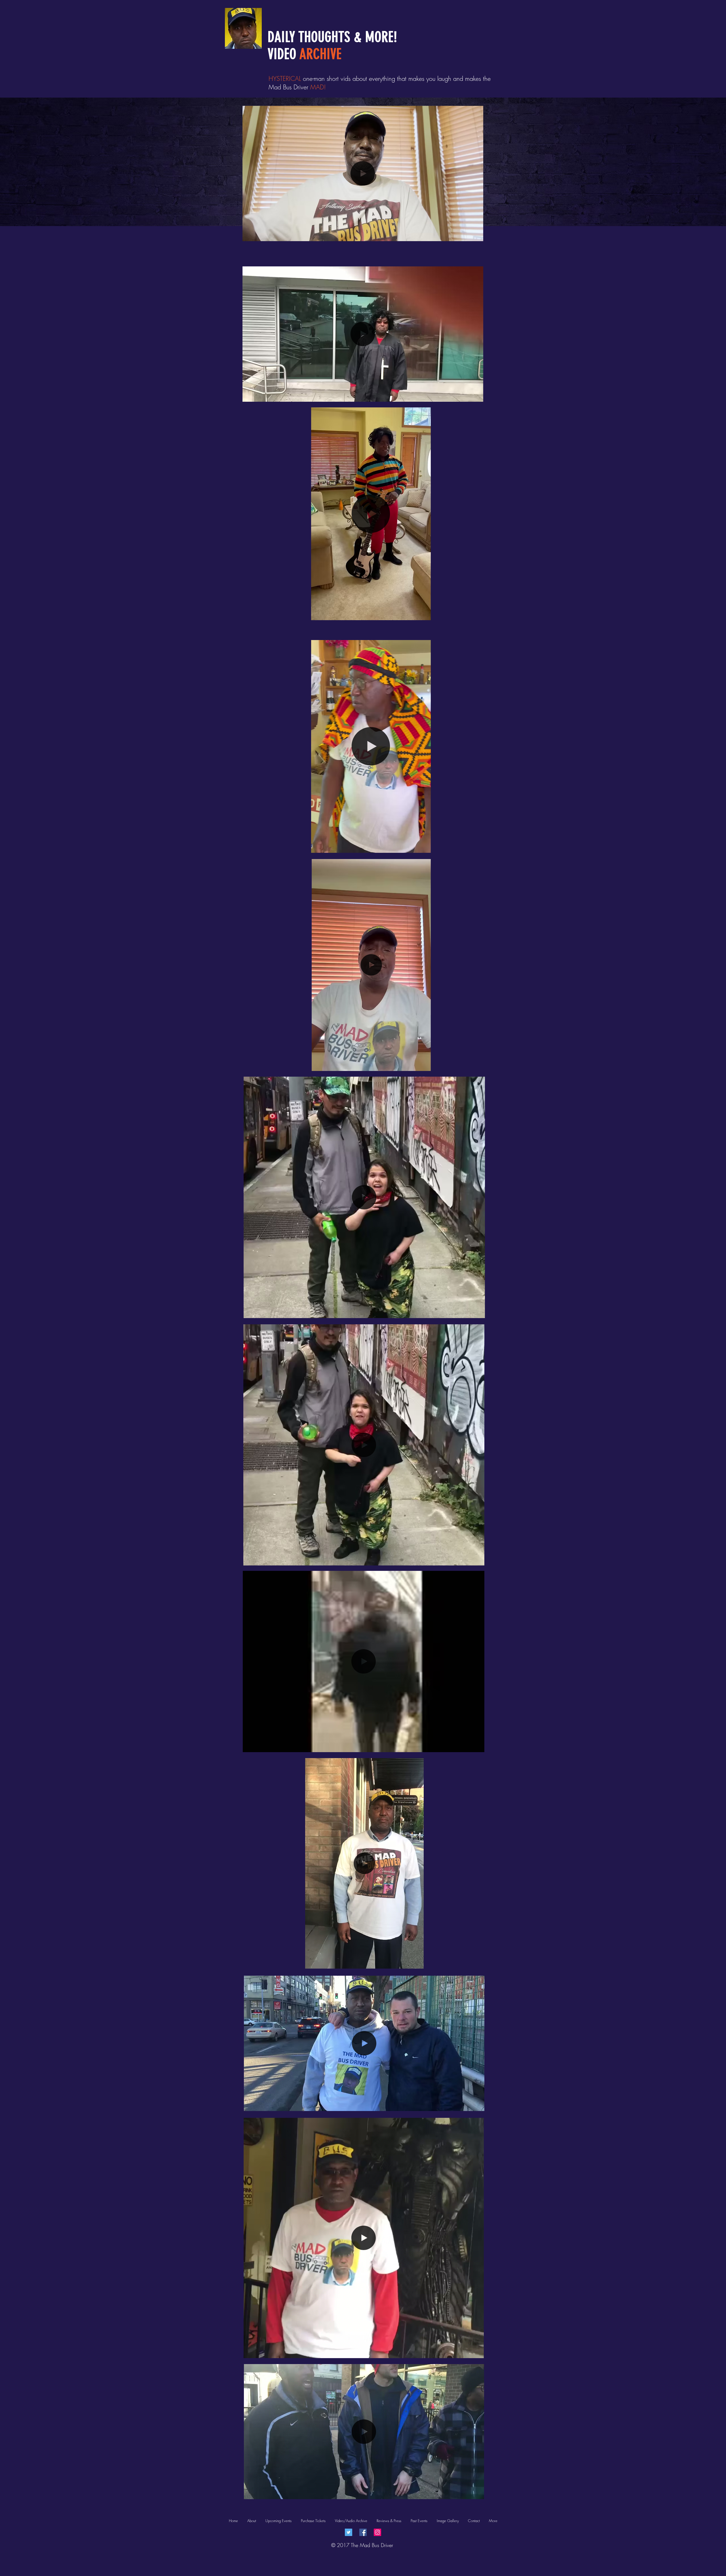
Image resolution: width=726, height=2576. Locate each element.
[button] (476, 235)
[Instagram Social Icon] (377, 2532)
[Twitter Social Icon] (349, 2532)
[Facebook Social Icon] (363, 2532)
